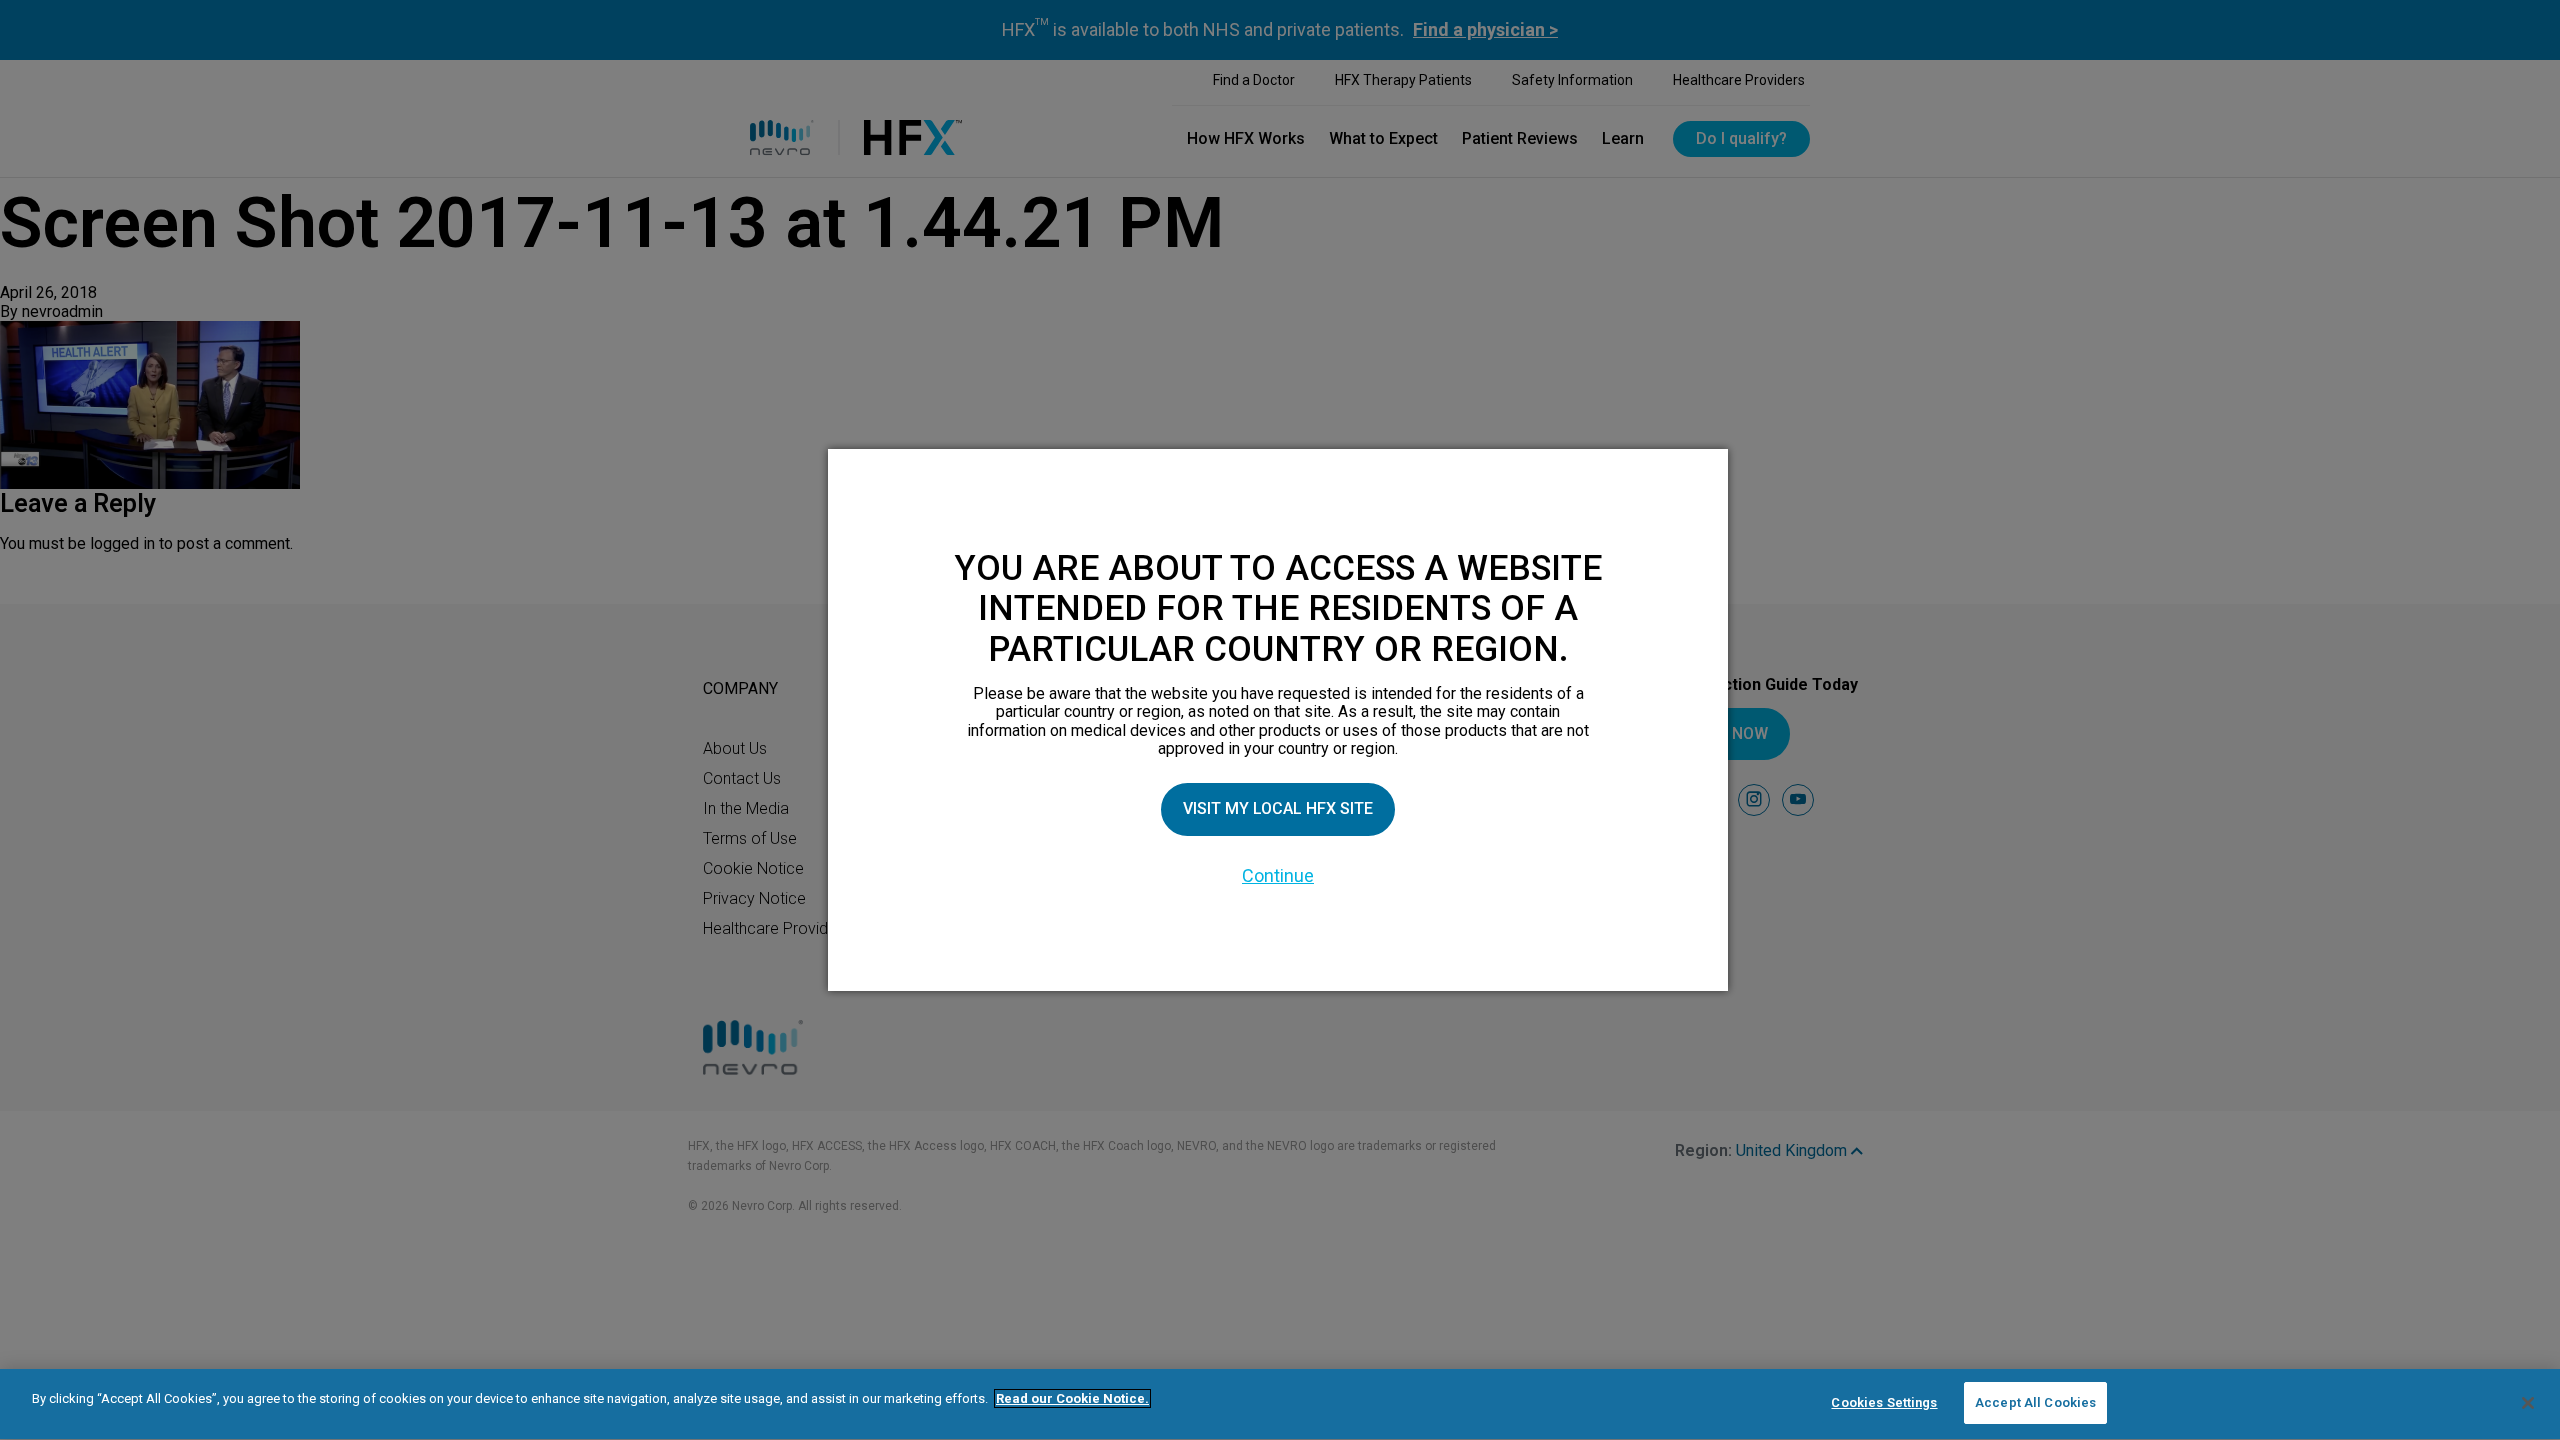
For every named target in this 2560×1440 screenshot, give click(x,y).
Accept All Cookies (2035, 1402)
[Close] (2528, 1403)
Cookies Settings (1884, 1402)
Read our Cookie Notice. (1072, 1398)
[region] (1280, 1404)
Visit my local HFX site (1278, 808)
